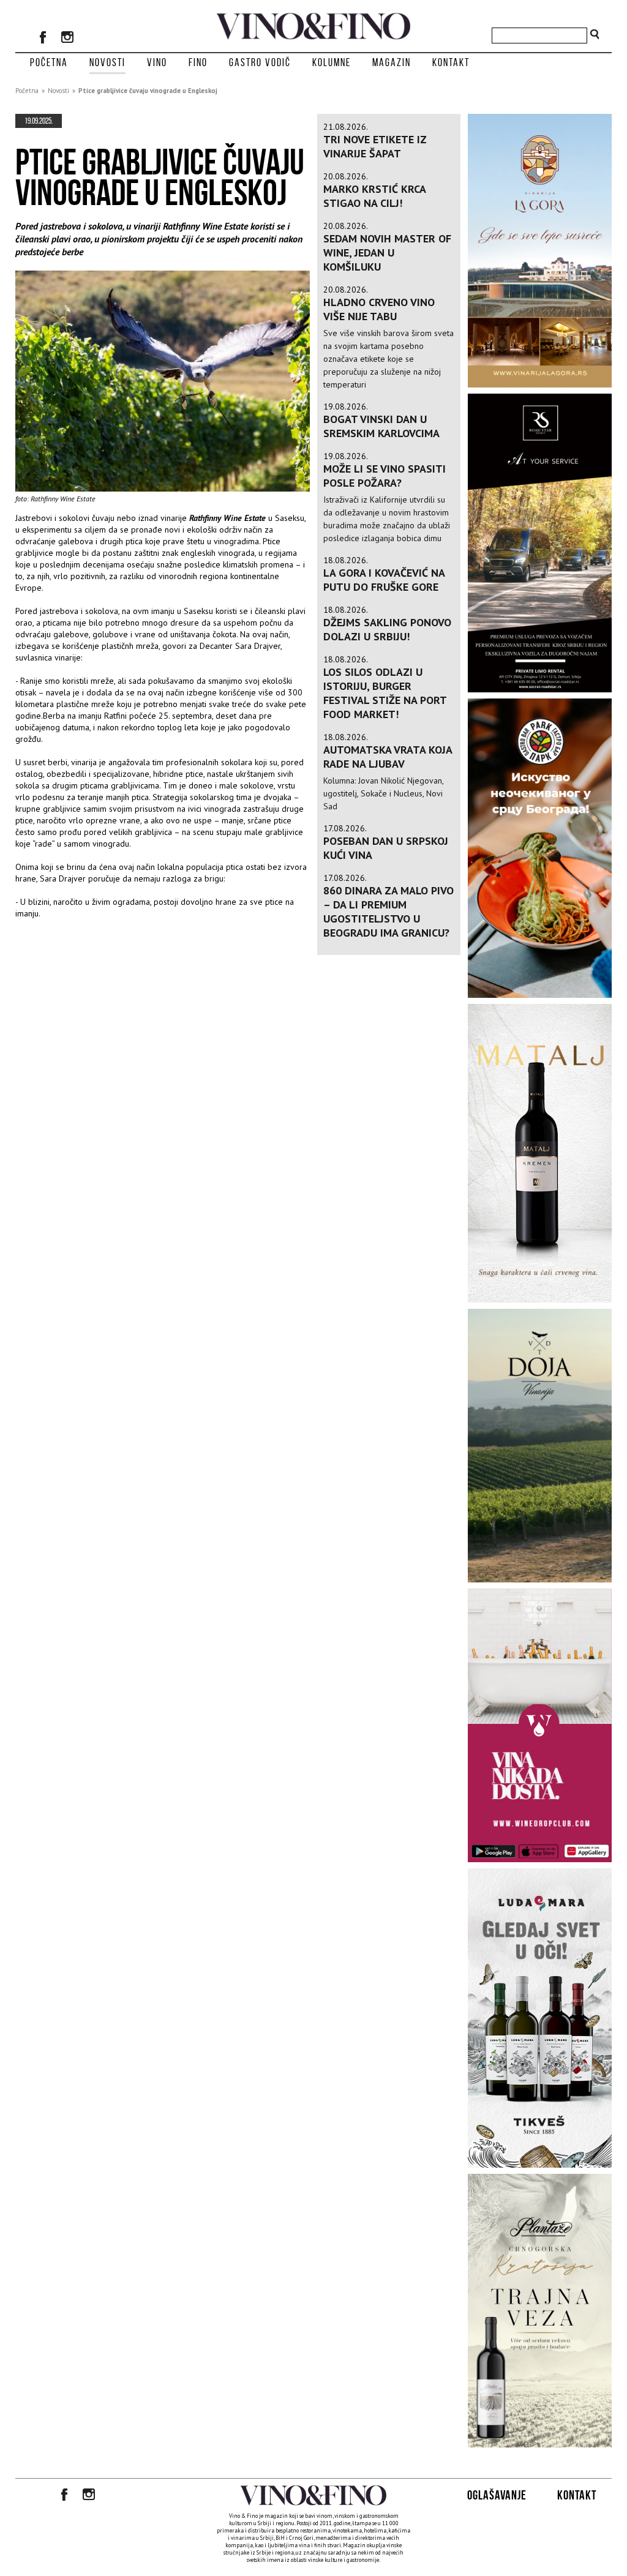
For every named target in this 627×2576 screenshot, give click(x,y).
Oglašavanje (497, 2495)
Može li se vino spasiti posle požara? (385, 476)
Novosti (107, 62)
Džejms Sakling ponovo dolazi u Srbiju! (387, 629)
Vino (157, 62)
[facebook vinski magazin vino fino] (43, 39)
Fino (198, 62)
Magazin (392, 62)
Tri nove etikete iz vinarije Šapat (375, 146)
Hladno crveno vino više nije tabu (379, 309)
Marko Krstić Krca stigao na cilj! (374, 196)
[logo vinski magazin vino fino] (313, 36)
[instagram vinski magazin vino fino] (67, 39)
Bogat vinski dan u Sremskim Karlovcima (381, 426)
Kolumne (332, 62)
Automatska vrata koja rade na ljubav (388, 757)
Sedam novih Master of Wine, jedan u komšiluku (387, 253)
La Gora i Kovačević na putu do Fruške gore (384, 580)
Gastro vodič (260, 62)
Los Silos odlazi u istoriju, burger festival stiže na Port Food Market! (385, 693)
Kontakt (451, 62)
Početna (49, 62)
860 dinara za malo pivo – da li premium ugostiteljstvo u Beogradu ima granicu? (389, 912)
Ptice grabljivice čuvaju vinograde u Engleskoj (148, 91)
